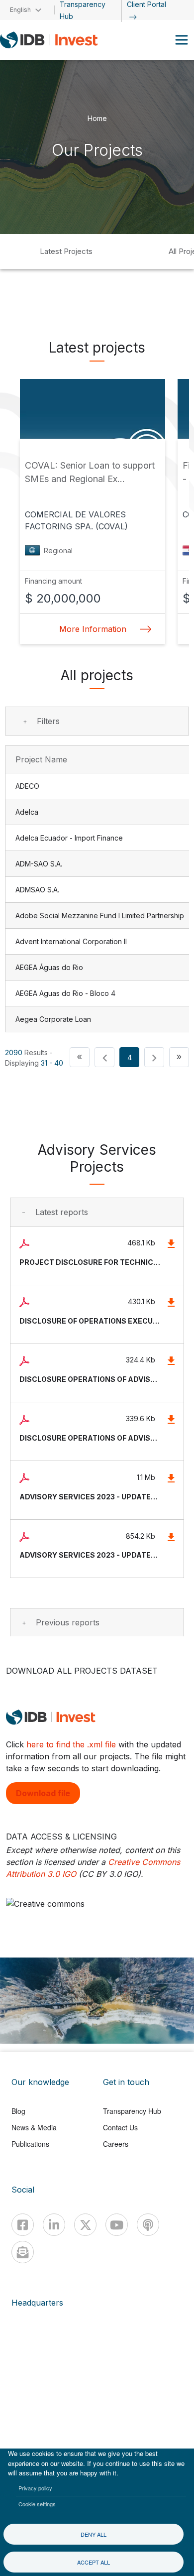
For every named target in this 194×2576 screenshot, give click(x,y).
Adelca (27, 812)
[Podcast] (148, 2225)
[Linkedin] (54, 2225)
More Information (93, 629)
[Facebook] (23, 2225)
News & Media (34, 2127)
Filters (48, 721)
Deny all (94, 2534)
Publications (30, 2144)
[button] (80, 1057)
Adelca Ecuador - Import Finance (69, 838)
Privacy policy (35, 2488)
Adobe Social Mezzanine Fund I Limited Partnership (100, 916)
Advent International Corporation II (71, 941)
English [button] (20, 10)
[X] (85, 2225)
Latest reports (62, 1212)
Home (97, 118)
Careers (116, 2144)
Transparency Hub (132, 2111)
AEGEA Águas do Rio (49, 967)
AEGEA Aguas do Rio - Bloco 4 (65, 993)
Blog (18, 2111)
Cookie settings (37, 2504)
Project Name (41, 759)
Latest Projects (66, 251)
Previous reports (68, 1622)
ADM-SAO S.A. (39, 864)
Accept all (94, 2562)
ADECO (27, 786)
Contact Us (120, 2127)
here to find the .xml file (71, 1744)
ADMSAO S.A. (37, 890)
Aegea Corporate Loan (53, 1019)
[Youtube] (117, 2225)
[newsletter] (23, 2252)
